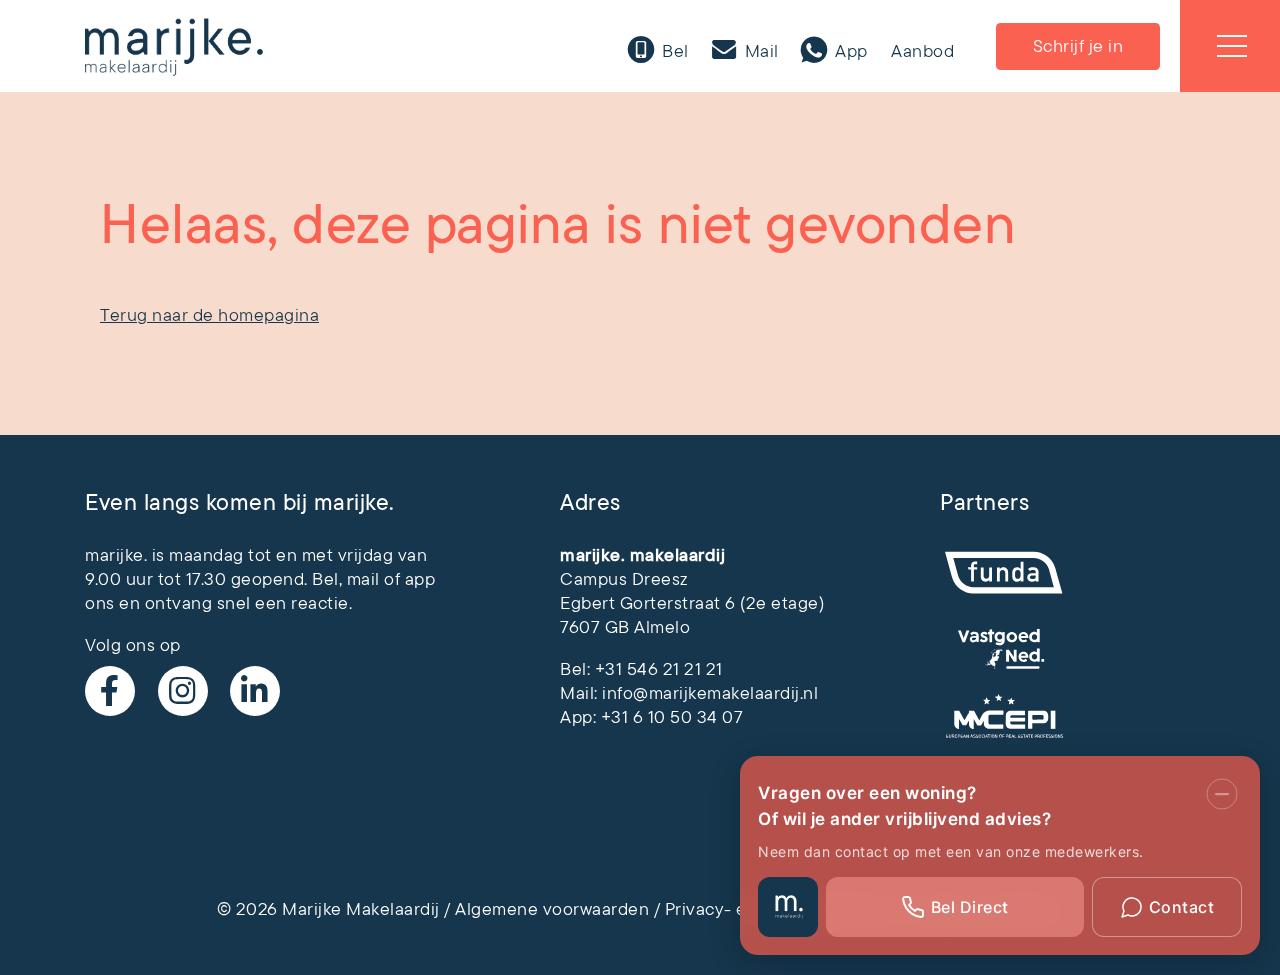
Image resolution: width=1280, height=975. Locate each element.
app (420, 579)
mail (363, 579)
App (849, 51)
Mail (759, 51)
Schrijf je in (1078, 46)
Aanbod (922, 51)
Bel (673, 51)
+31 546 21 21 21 (659, 669)
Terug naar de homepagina (209, 315)
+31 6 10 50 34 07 (672, 717)
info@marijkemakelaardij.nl (710, 693)
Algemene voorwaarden (552, 909)
